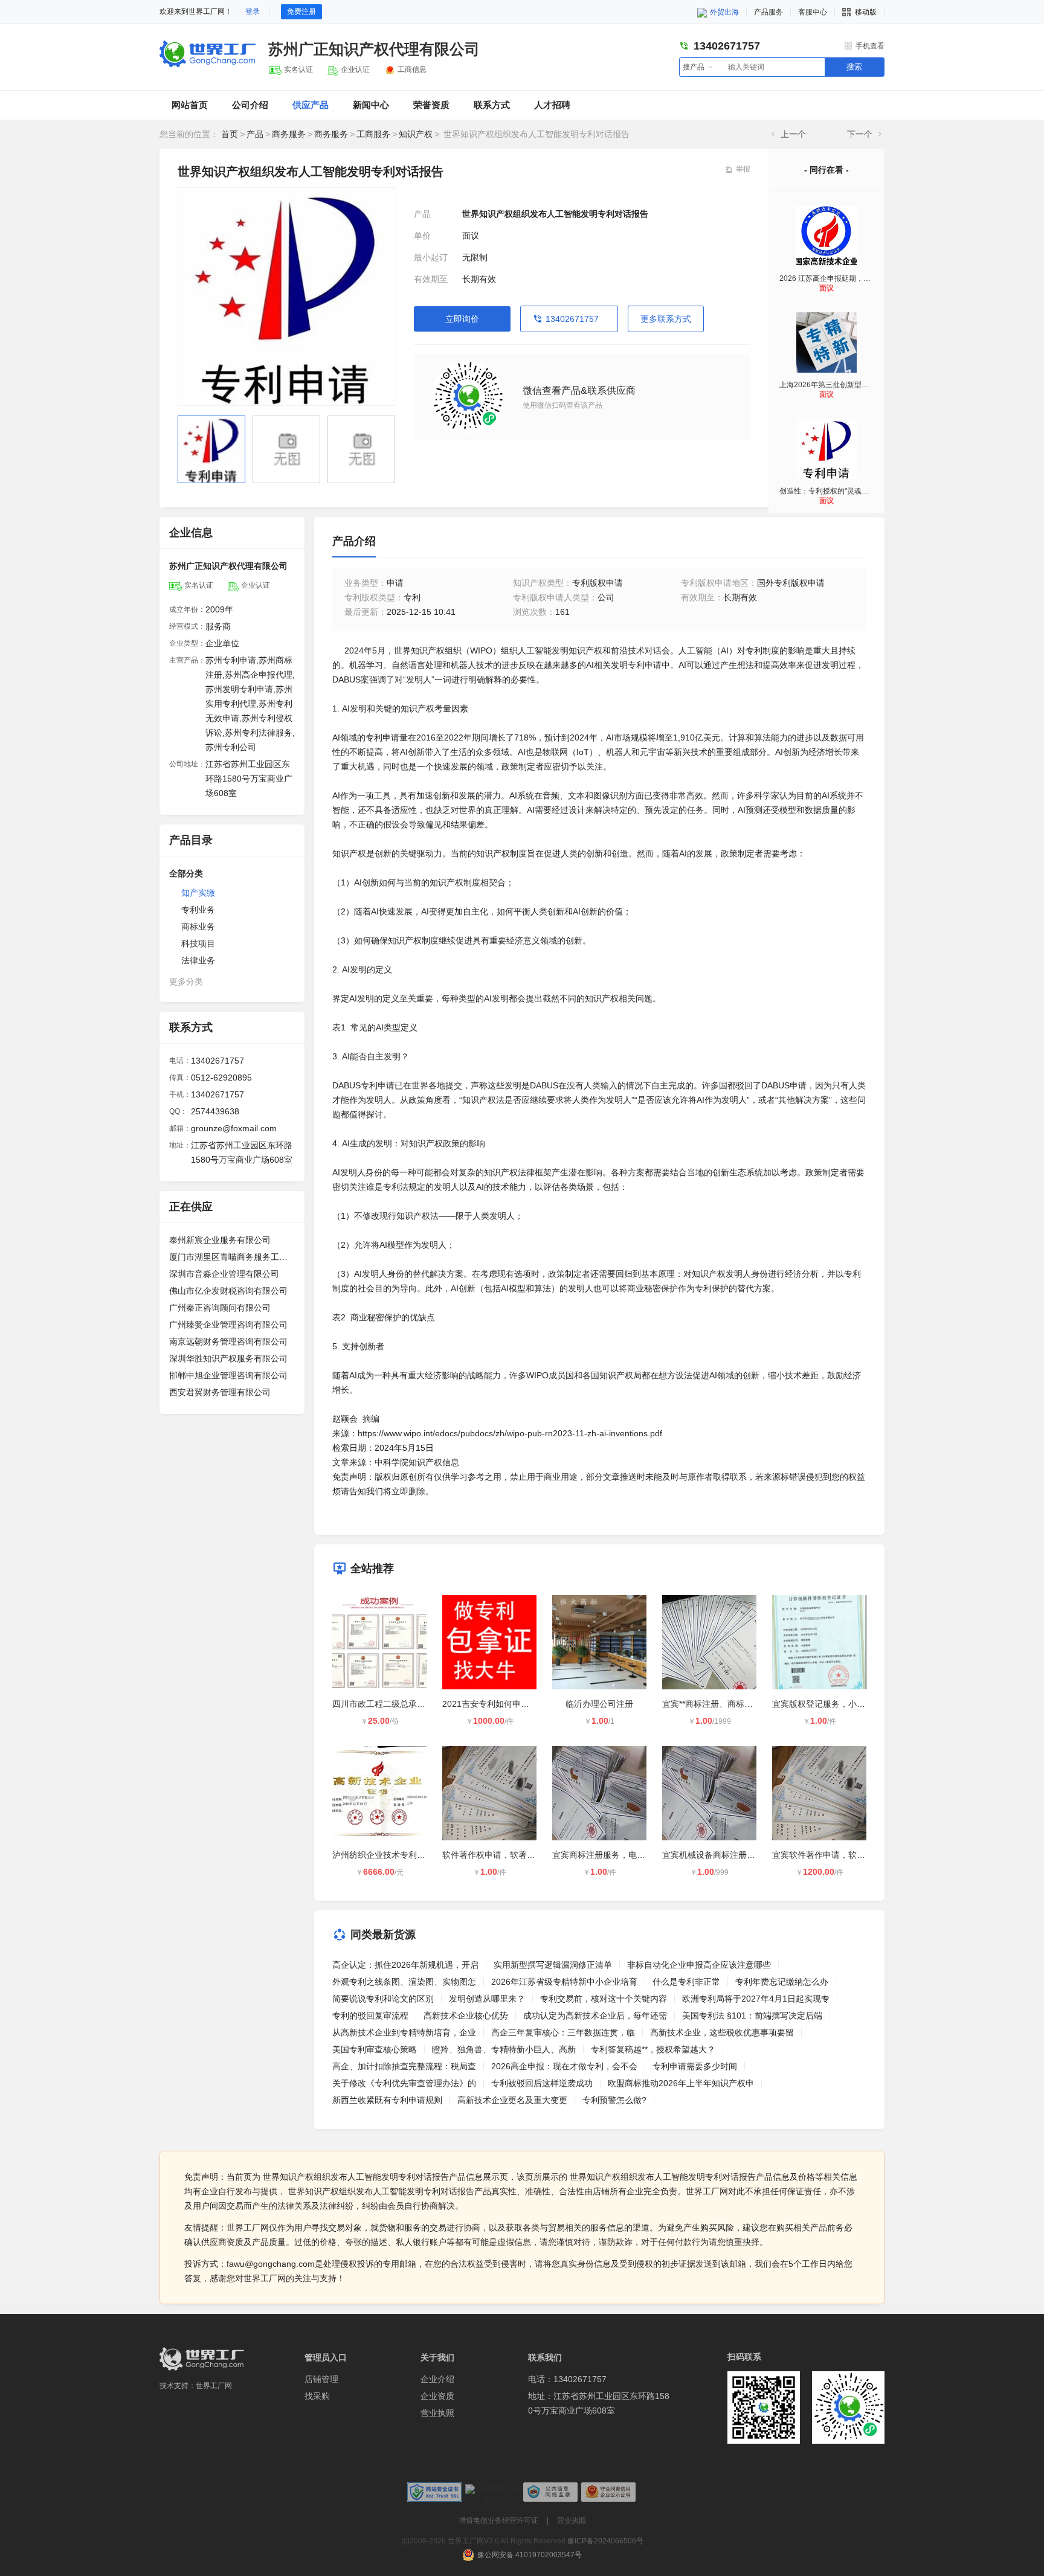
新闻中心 (371, 105)
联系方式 (492, 105)
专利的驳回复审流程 (370, 2016)
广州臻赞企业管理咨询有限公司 (228, 1325)
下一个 (860, 134)
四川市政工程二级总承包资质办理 (396, 1704)
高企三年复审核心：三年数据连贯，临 (563, 2032)
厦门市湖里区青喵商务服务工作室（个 (232, 1257)
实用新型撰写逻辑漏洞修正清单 (553, 1965)
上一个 (793, 134)
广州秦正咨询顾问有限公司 (220, 1308)
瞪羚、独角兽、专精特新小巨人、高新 (504, 2049)
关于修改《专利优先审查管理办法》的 (404, 2083)
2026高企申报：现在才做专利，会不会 (564, 2066)
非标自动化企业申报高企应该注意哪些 (699, 1965)
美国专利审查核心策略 (375, 2049)
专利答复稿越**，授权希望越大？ (653, 2049)
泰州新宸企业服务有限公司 (220, 1240)
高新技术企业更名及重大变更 (512, 2100)
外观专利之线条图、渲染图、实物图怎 (404, 1982)
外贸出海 (723, 12)
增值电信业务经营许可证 (498, 2520)
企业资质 (437, 2396)
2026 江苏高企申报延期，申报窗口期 (839, 278)
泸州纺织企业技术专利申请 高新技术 (401, 1855)
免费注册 (301, 11)
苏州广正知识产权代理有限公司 (374, 49)
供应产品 (311, 105)
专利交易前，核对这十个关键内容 (604, 1999)
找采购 (317, 2396)
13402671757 (572, 319)
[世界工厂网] (202, 2359)
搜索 (854, 67)
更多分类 (186, 981)
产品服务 (768, 12)
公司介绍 (250, 105)
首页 (230, 134)
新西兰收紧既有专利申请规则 (387, 2100)
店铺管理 (321, 2379)
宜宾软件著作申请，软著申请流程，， (844, 1855)
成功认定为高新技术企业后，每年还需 (595, 2016)
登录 (253, 11)
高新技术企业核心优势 (466, 2016)
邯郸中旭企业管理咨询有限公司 (228, 1375)
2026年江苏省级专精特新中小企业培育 (564, 1982)
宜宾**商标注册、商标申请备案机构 (729, 1704)
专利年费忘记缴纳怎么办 (782, 1982)
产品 (255, 134)
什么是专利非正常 (686, 1982)
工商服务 (373, 134)
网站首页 (190, 105)
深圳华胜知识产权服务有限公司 (228, 1358)
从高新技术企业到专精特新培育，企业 (404, 2032)
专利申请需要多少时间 (695, 2066)
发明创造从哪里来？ (487, 1999)
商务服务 (289, 134)
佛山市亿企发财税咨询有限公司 (228, 1291)
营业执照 (437, 2413)
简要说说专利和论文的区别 (383, 1999)
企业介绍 (437, 2379)
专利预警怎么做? (614, 2100)
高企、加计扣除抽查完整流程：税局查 (404, 2066)
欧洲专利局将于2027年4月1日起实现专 (756, 1999)
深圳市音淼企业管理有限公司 (224, 1274)
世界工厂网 (214, 2386)
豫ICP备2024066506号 (605, 2541)
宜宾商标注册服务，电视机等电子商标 (624, 1855)
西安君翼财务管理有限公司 (220, 1392)
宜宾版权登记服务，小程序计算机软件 (844, 1704)
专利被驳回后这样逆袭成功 (542, 2083)
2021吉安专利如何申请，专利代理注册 (515, 1704)
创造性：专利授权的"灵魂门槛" (829, 491)
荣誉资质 (431, 105)
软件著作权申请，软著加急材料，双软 (514, 1855)
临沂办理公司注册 (599, 1704)
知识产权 (416, 134)
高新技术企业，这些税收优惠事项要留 (722, 2032)
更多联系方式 (666, 319)
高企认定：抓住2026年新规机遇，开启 (405, 1965)
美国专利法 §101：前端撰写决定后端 (752, 2016)
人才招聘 (552, 105)
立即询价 (462, 319)
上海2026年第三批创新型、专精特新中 (842, 385)
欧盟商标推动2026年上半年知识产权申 (681, 2083)
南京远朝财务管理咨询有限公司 (228, 1341)
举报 (743, 169)
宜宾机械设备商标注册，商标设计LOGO (738, 1855)
